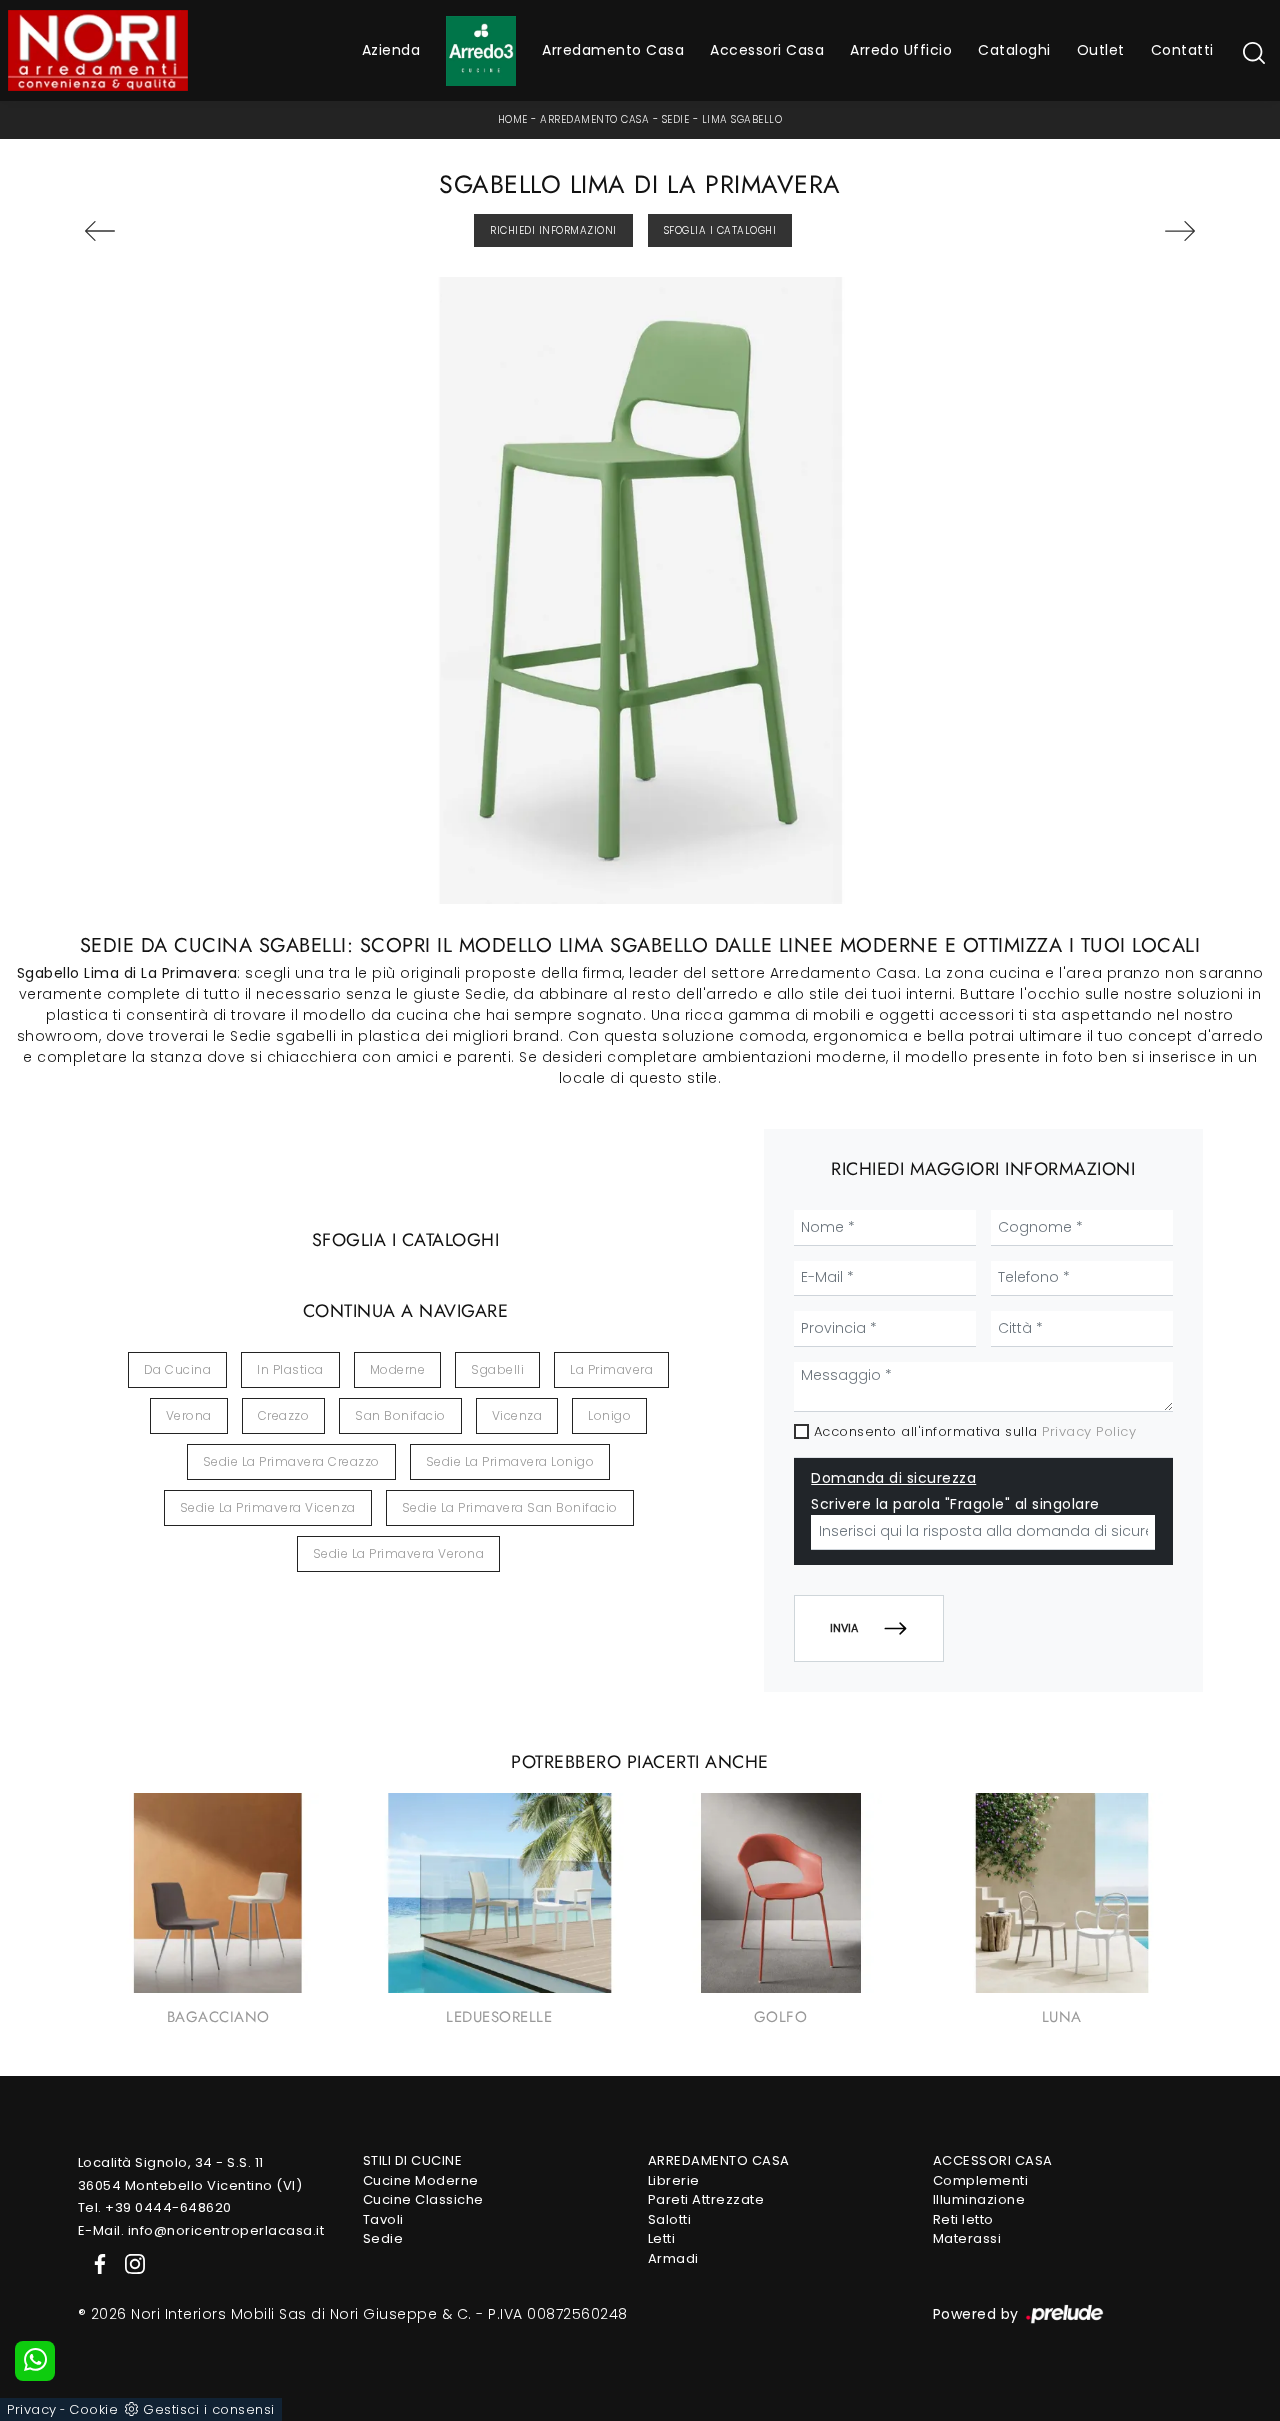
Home (513, 119)
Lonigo (609, 1415)
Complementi (981, 2180)
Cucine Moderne (421, 2180)
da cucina (178, 1369)
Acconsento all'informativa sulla (975, 1431)
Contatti (1182, 50)
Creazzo (284, 1415)
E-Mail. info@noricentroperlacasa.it (201, 2230)
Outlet (1101, 50)
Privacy (32, 2409)
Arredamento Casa (613, 50)
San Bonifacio (400, 1415)
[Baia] (171, 231)
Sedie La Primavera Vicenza (268, 1507)
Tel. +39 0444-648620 (155, 2207)
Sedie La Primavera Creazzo (291, 1461)
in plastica (290, 1369)
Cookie (93, 2409)
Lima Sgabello (742, 119)
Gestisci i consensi (209, 2409)
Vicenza (517, 1415)
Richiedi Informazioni (553, 230)
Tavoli (383, 2219)
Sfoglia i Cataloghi (720, 230)
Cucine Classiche (423, 2199)
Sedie (676, 119)
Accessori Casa (767, 50)
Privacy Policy (1089, 1431)
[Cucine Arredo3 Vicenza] (481, 51)
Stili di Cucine (413, 2160)
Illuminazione (979, 2199)
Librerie (674, 2180)
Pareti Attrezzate (706, 2199)
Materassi (967, 2238)
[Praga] (1109, 231)
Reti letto (963, 2219)
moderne (398, 1369)
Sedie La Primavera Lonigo (510, 1461)
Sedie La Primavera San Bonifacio (510, 1507)
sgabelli (497, 1369)
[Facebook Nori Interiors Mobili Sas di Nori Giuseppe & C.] (96, 2262)
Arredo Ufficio (901, 50)
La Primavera (611, 1369)
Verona (189, 1415)
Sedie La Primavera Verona (399, 1553)
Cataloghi (1014, 50)
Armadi (673, 2258)
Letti (662, 2238)
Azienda (391, 50)
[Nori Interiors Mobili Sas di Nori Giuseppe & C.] (98, 50)
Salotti (670, 2219)
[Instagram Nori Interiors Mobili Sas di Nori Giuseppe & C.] (129, 2262)
